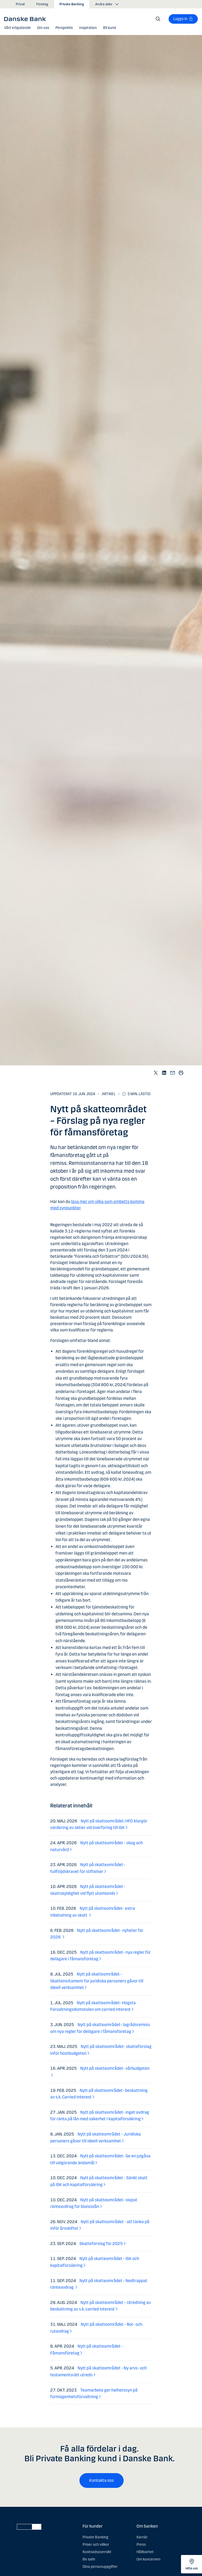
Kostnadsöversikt (97, 2552)
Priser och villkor (96, 2545)
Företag (42, 4)
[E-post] (173, 1073)
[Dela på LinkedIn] (164, 1073)
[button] (17, 28)
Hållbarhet (145, 2552)
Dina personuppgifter (100, 2567)
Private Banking (72, 4)
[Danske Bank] (27, 19)
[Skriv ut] (181, 1073)
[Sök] (158, 19)
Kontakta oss (102, 2480)
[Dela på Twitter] (156, 1073)
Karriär (142, 2537)
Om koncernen (148, 2559)
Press (141, 2545)
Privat (20, 4)
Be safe (89, 2559)
